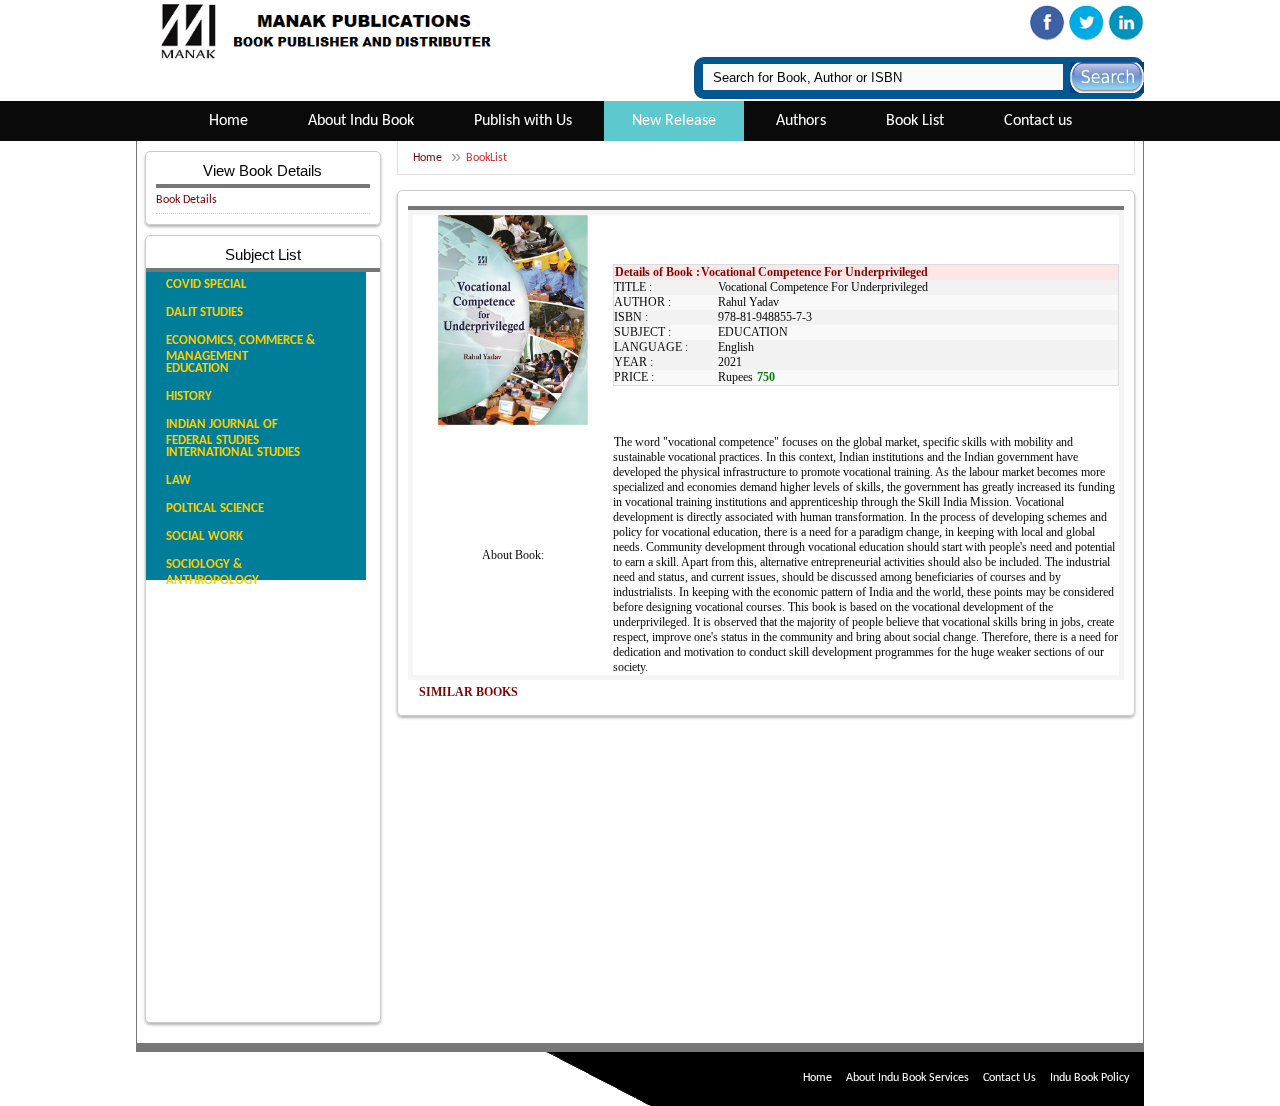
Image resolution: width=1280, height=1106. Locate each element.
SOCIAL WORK (204, 536)
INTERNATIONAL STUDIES (233, 452)
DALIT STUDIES (204, 312)
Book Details (186, 200)
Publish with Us (523, 121)
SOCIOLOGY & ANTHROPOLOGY (212, 572)
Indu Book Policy (1089, 1078)
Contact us (1038, 121)
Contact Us (1009, 1078)
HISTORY (189, 396)
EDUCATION (197, 368)
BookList (486, 158)
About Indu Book (361, 121)
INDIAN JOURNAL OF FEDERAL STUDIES (222, 432)
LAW (178, 480)
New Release (674, 121)
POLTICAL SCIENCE (215, 508)
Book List (915, 121)
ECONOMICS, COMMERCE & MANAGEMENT (240, 348)
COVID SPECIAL (206, 284)
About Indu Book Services (907, 1078)
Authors (801, 121)
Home (228, 121)
